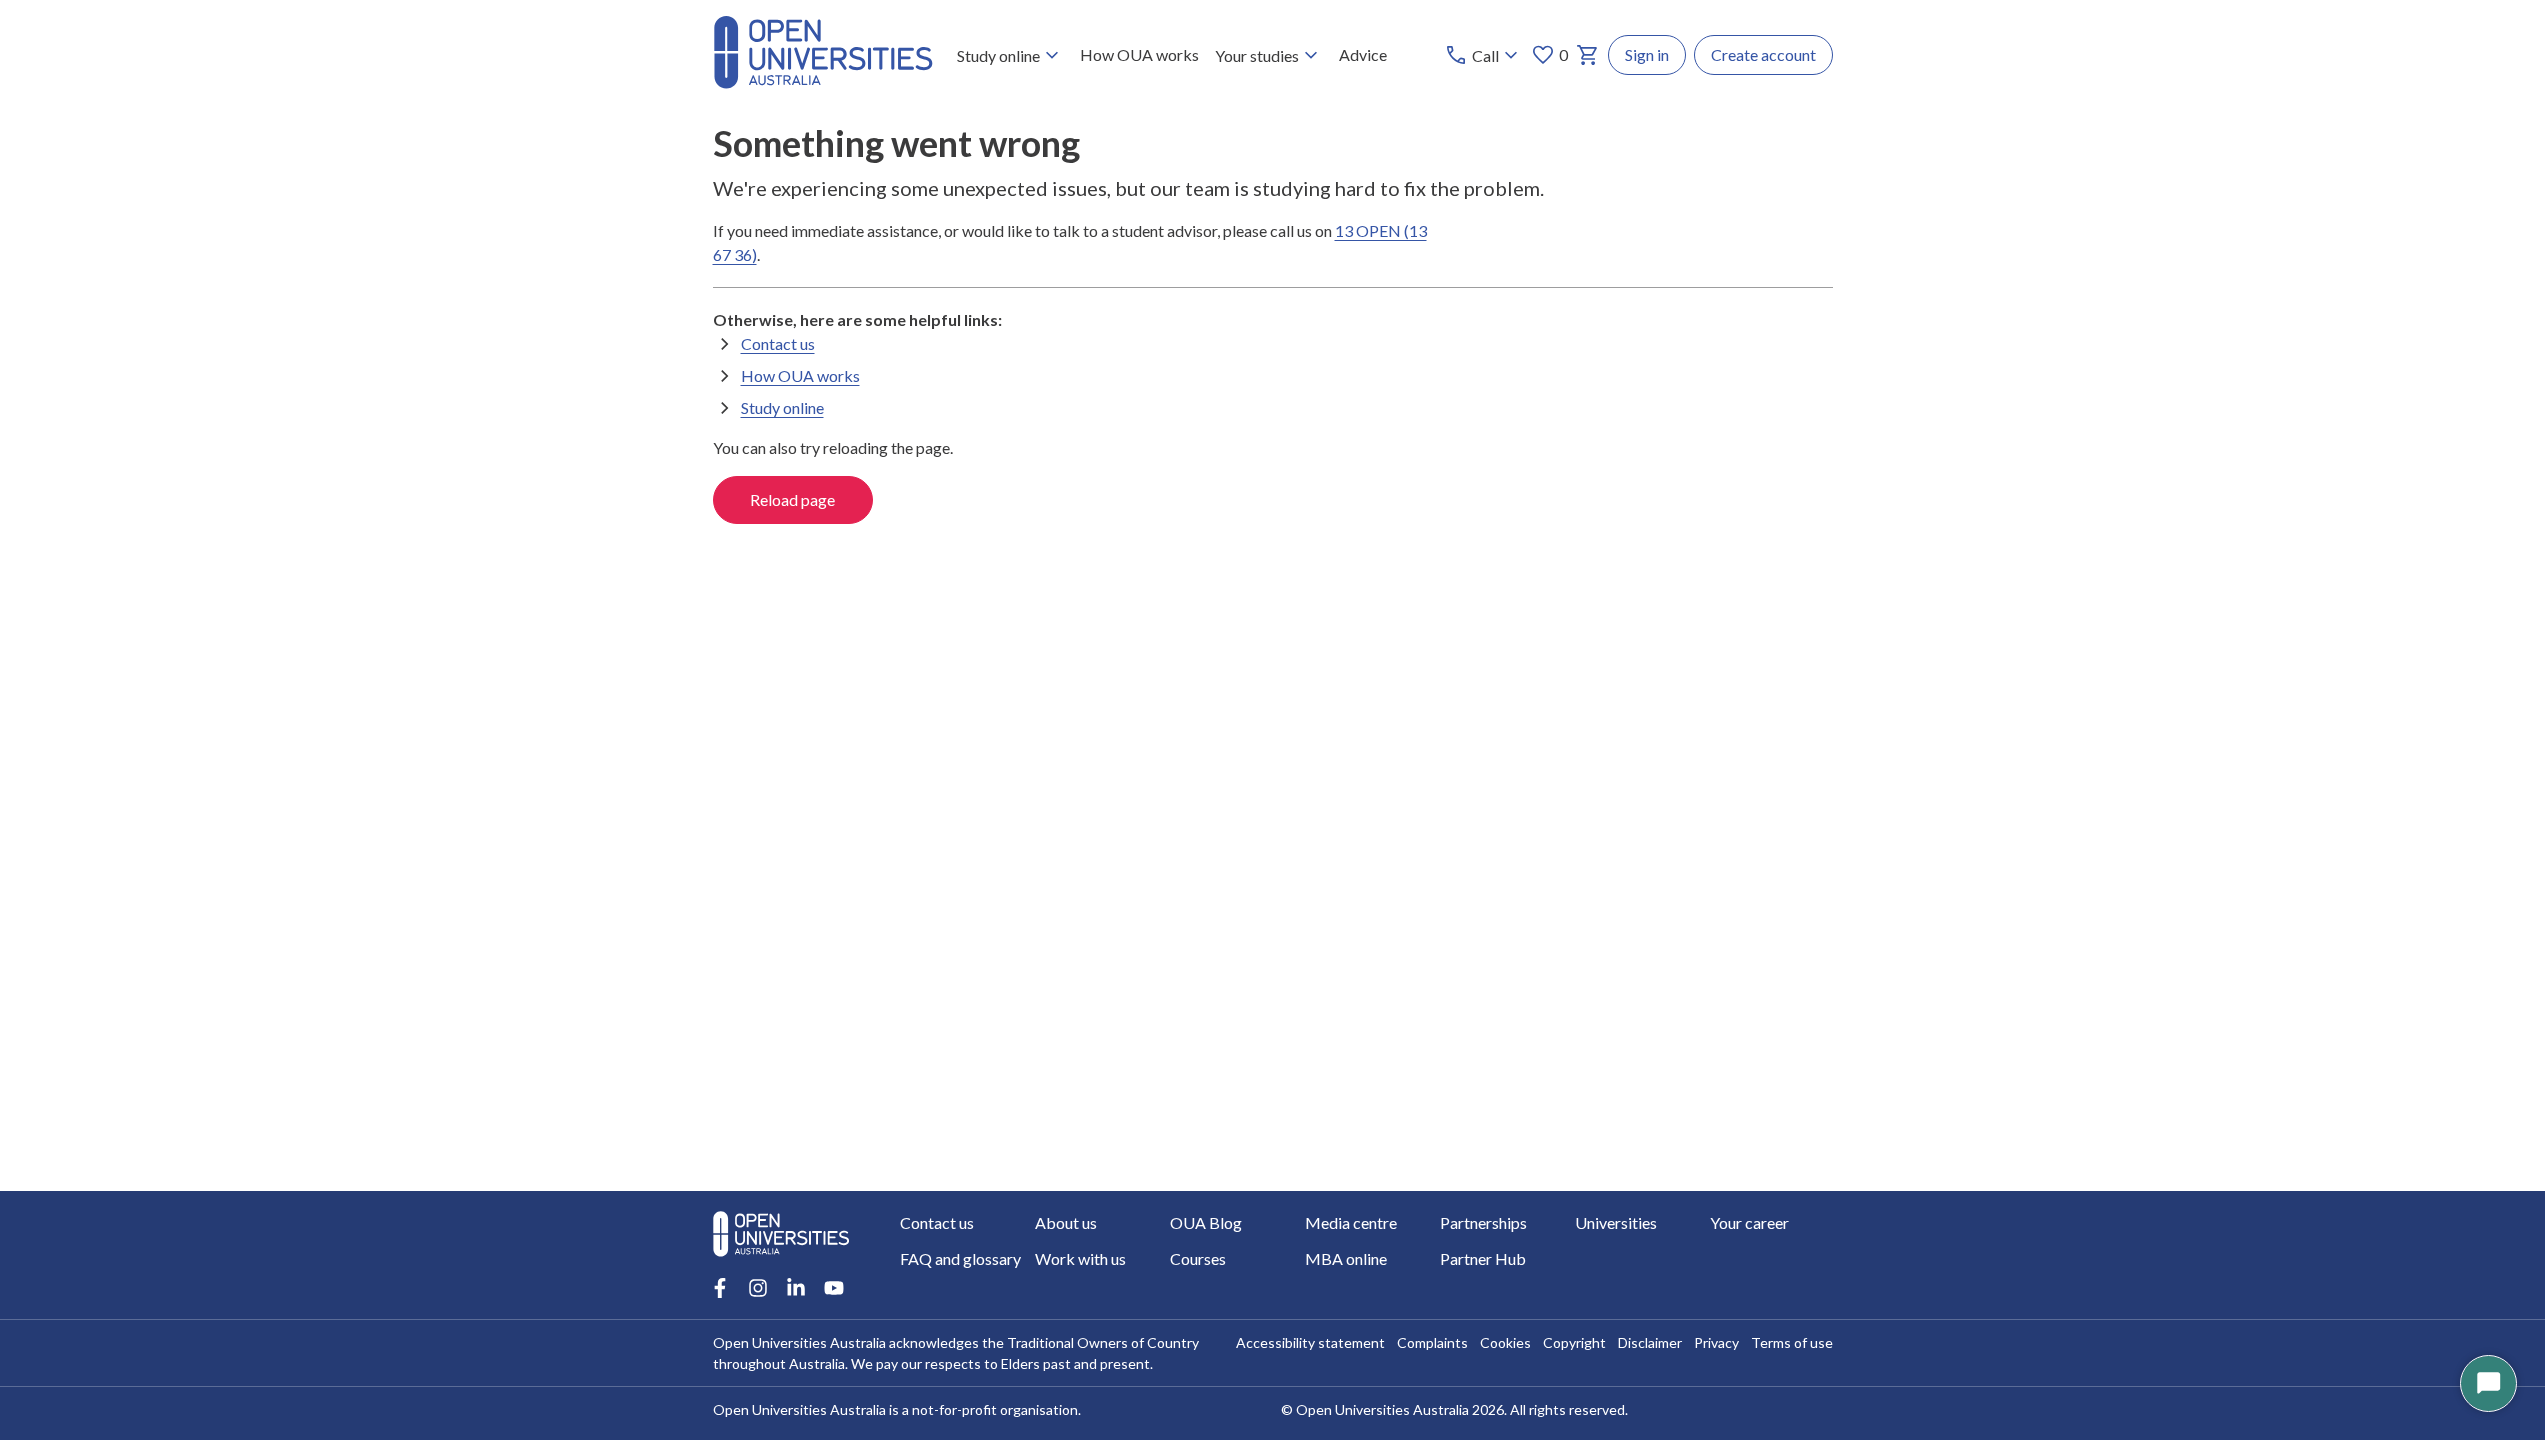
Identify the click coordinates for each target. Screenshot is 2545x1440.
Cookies (1505, 1342)
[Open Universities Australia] (823, 82)
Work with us (1080, 1258)
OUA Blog (1206, 1222)
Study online (998, 55)
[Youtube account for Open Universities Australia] (834, 1288)
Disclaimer (1650, 1342)
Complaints (1432, 1342)
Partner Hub (1483, 1258)
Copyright (1574, 1342)
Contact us (778, 343)
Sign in (1647, 54)
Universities (1616, 1222)
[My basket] (1588, 55)
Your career (1749, 1222)
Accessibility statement (1310, 1342)
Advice (1363, 54)
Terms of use (1792, 1342)
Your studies (1257, 55)
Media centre (1351, 1222)
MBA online (1346, 1258)
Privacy (1716, 1342)
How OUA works (1139, 54)
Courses (1198, 1258)
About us (1066, 1222)
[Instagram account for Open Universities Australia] (758, 1288)
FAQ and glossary (960, 1258)
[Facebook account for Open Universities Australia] (720, 1288)
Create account (1763, 54)
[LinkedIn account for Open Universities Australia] (796, 1288)
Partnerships (1483, 1222)
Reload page (792, 499)
